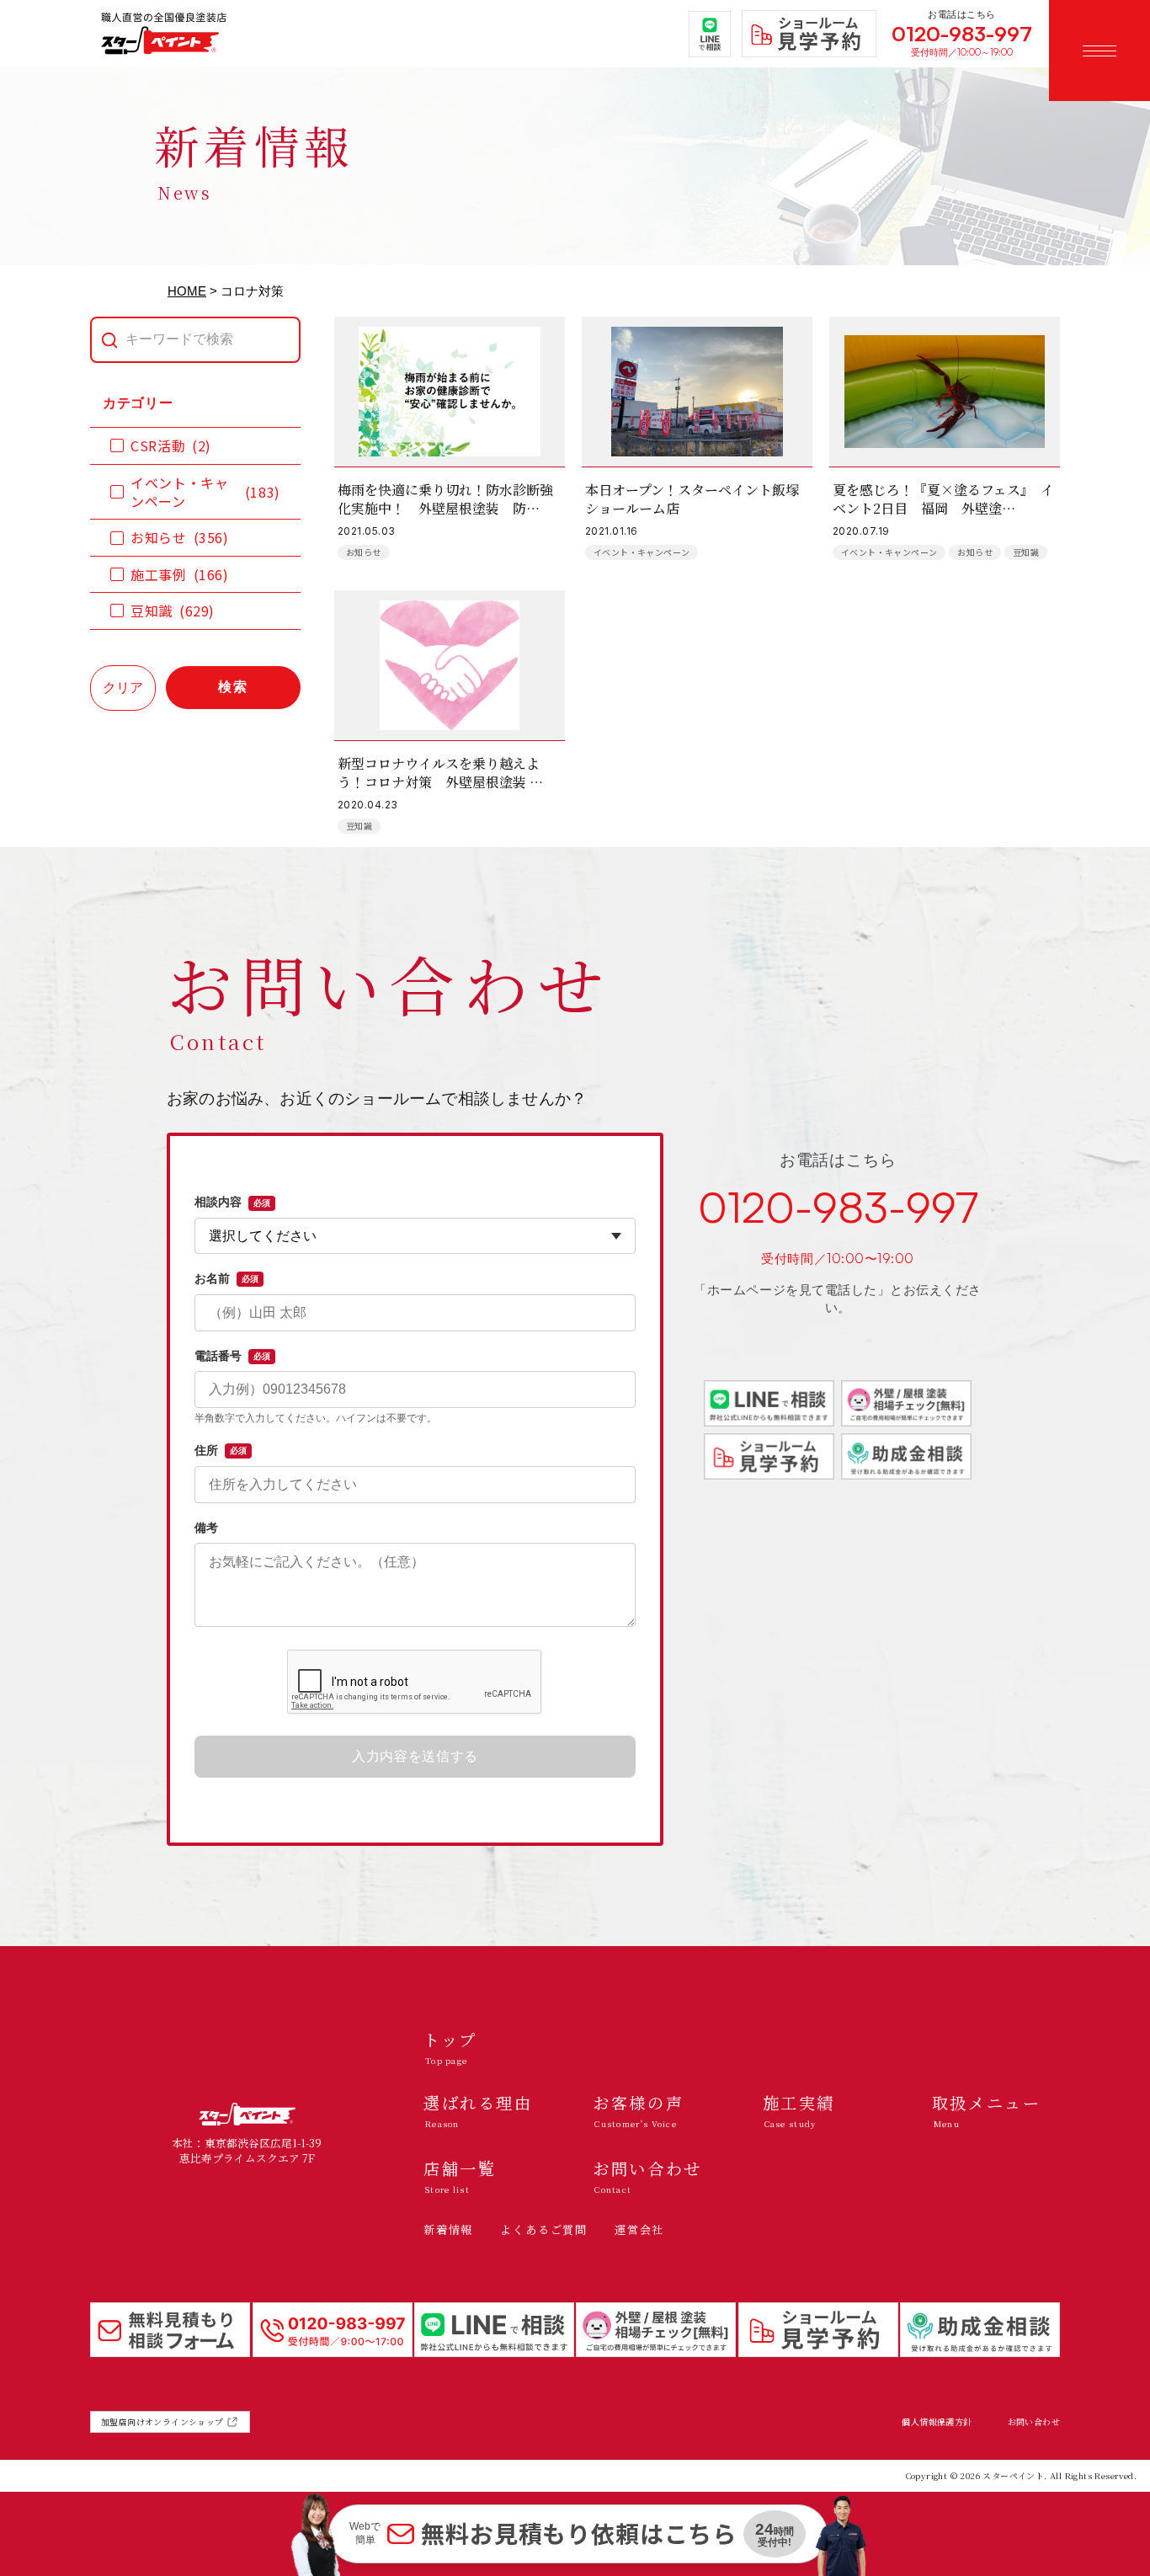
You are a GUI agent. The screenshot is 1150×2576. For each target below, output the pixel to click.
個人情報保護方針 (937, 2422)
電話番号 (232, 1356)
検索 (233, 687)
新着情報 (448, 2229)
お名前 (226, 1278)
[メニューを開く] (1099, 51)
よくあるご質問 (544, 2229)
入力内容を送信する (415, 1756)
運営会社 (639, 2229)
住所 (221, 1450)
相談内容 (232, 1202)
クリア (123, 688)
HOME (187, 291)
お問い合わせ (1034, 2422)
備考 (206, 1528)
